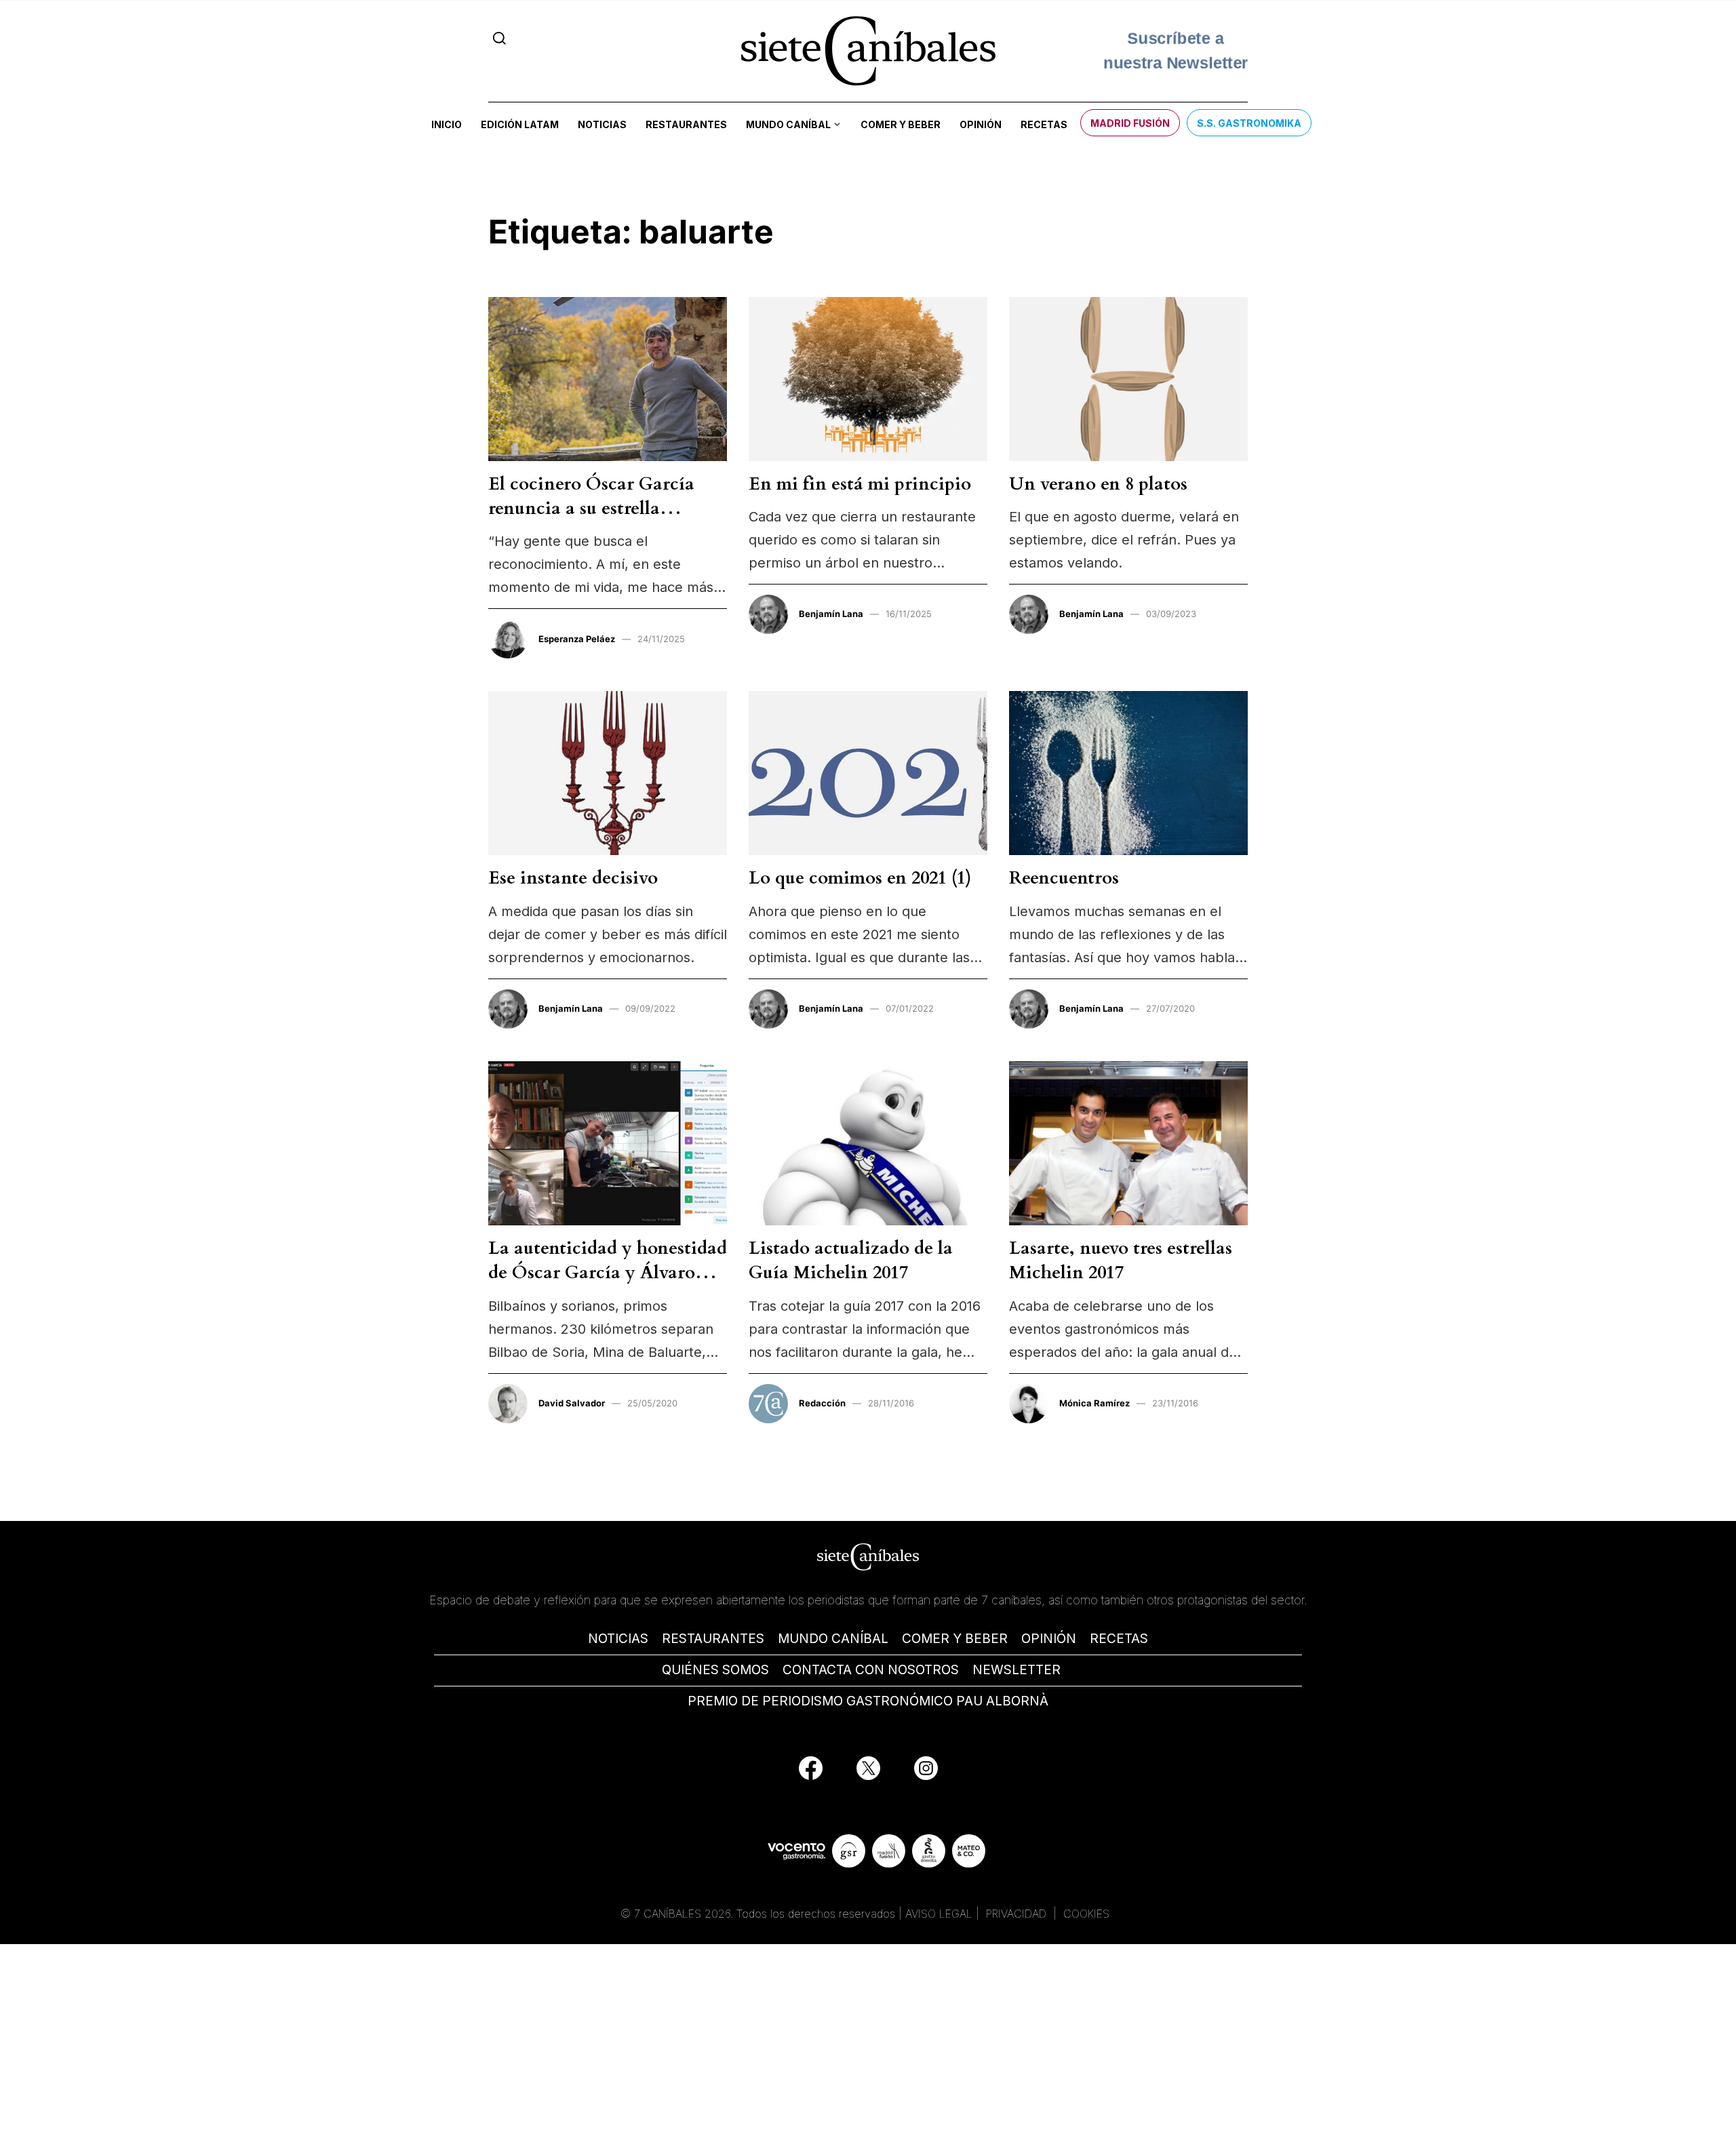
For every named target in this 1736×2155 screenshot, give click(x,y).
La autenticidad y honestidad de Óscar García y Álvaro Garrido (608, 1273)
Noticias (602, 124)
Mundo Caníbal (788, 124)
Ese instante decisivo (573, 878)
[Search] (499, 38)
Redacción (822, 1403)
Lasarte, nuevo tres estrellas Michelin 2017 (1121, 1260)
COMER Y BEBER (955, 1639)
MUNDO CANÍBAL (833, 1639)
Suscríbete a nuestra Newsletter (1176, 49)
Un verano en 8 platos (1098, 484)
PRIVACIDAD (1018, 1914)
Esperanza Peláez (577, 639)
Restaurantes (686, 124)
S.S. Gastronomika (1249, 123)
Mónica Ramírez (1094, 1403)
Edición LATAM (520, 124)
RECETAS (1119, 1639)
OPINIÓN (1049, 1639)
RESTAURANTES (713, 1639)
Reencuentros (1064, 878)
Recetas (1044, 124)
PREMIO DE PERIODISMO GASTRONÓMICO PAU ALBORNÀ (868, 1701)
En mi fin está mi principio (860, 484)
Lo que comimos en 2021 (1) (860, 878)
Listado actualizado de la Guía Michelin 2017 (851, 1260)
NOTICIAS (618, 1639)
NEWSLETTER (1017, 1670)
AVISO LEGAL (939, 1914)
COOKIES (1086, 1914)
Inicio (447, 124)
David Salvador (572, 1403)
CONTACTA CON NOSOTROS (871, 1670)
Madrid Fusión (1130, 123)
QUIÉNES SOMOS (715, 1670)
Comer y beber (901, 124)
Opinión (981, 124)
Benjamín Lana (831, 614)
